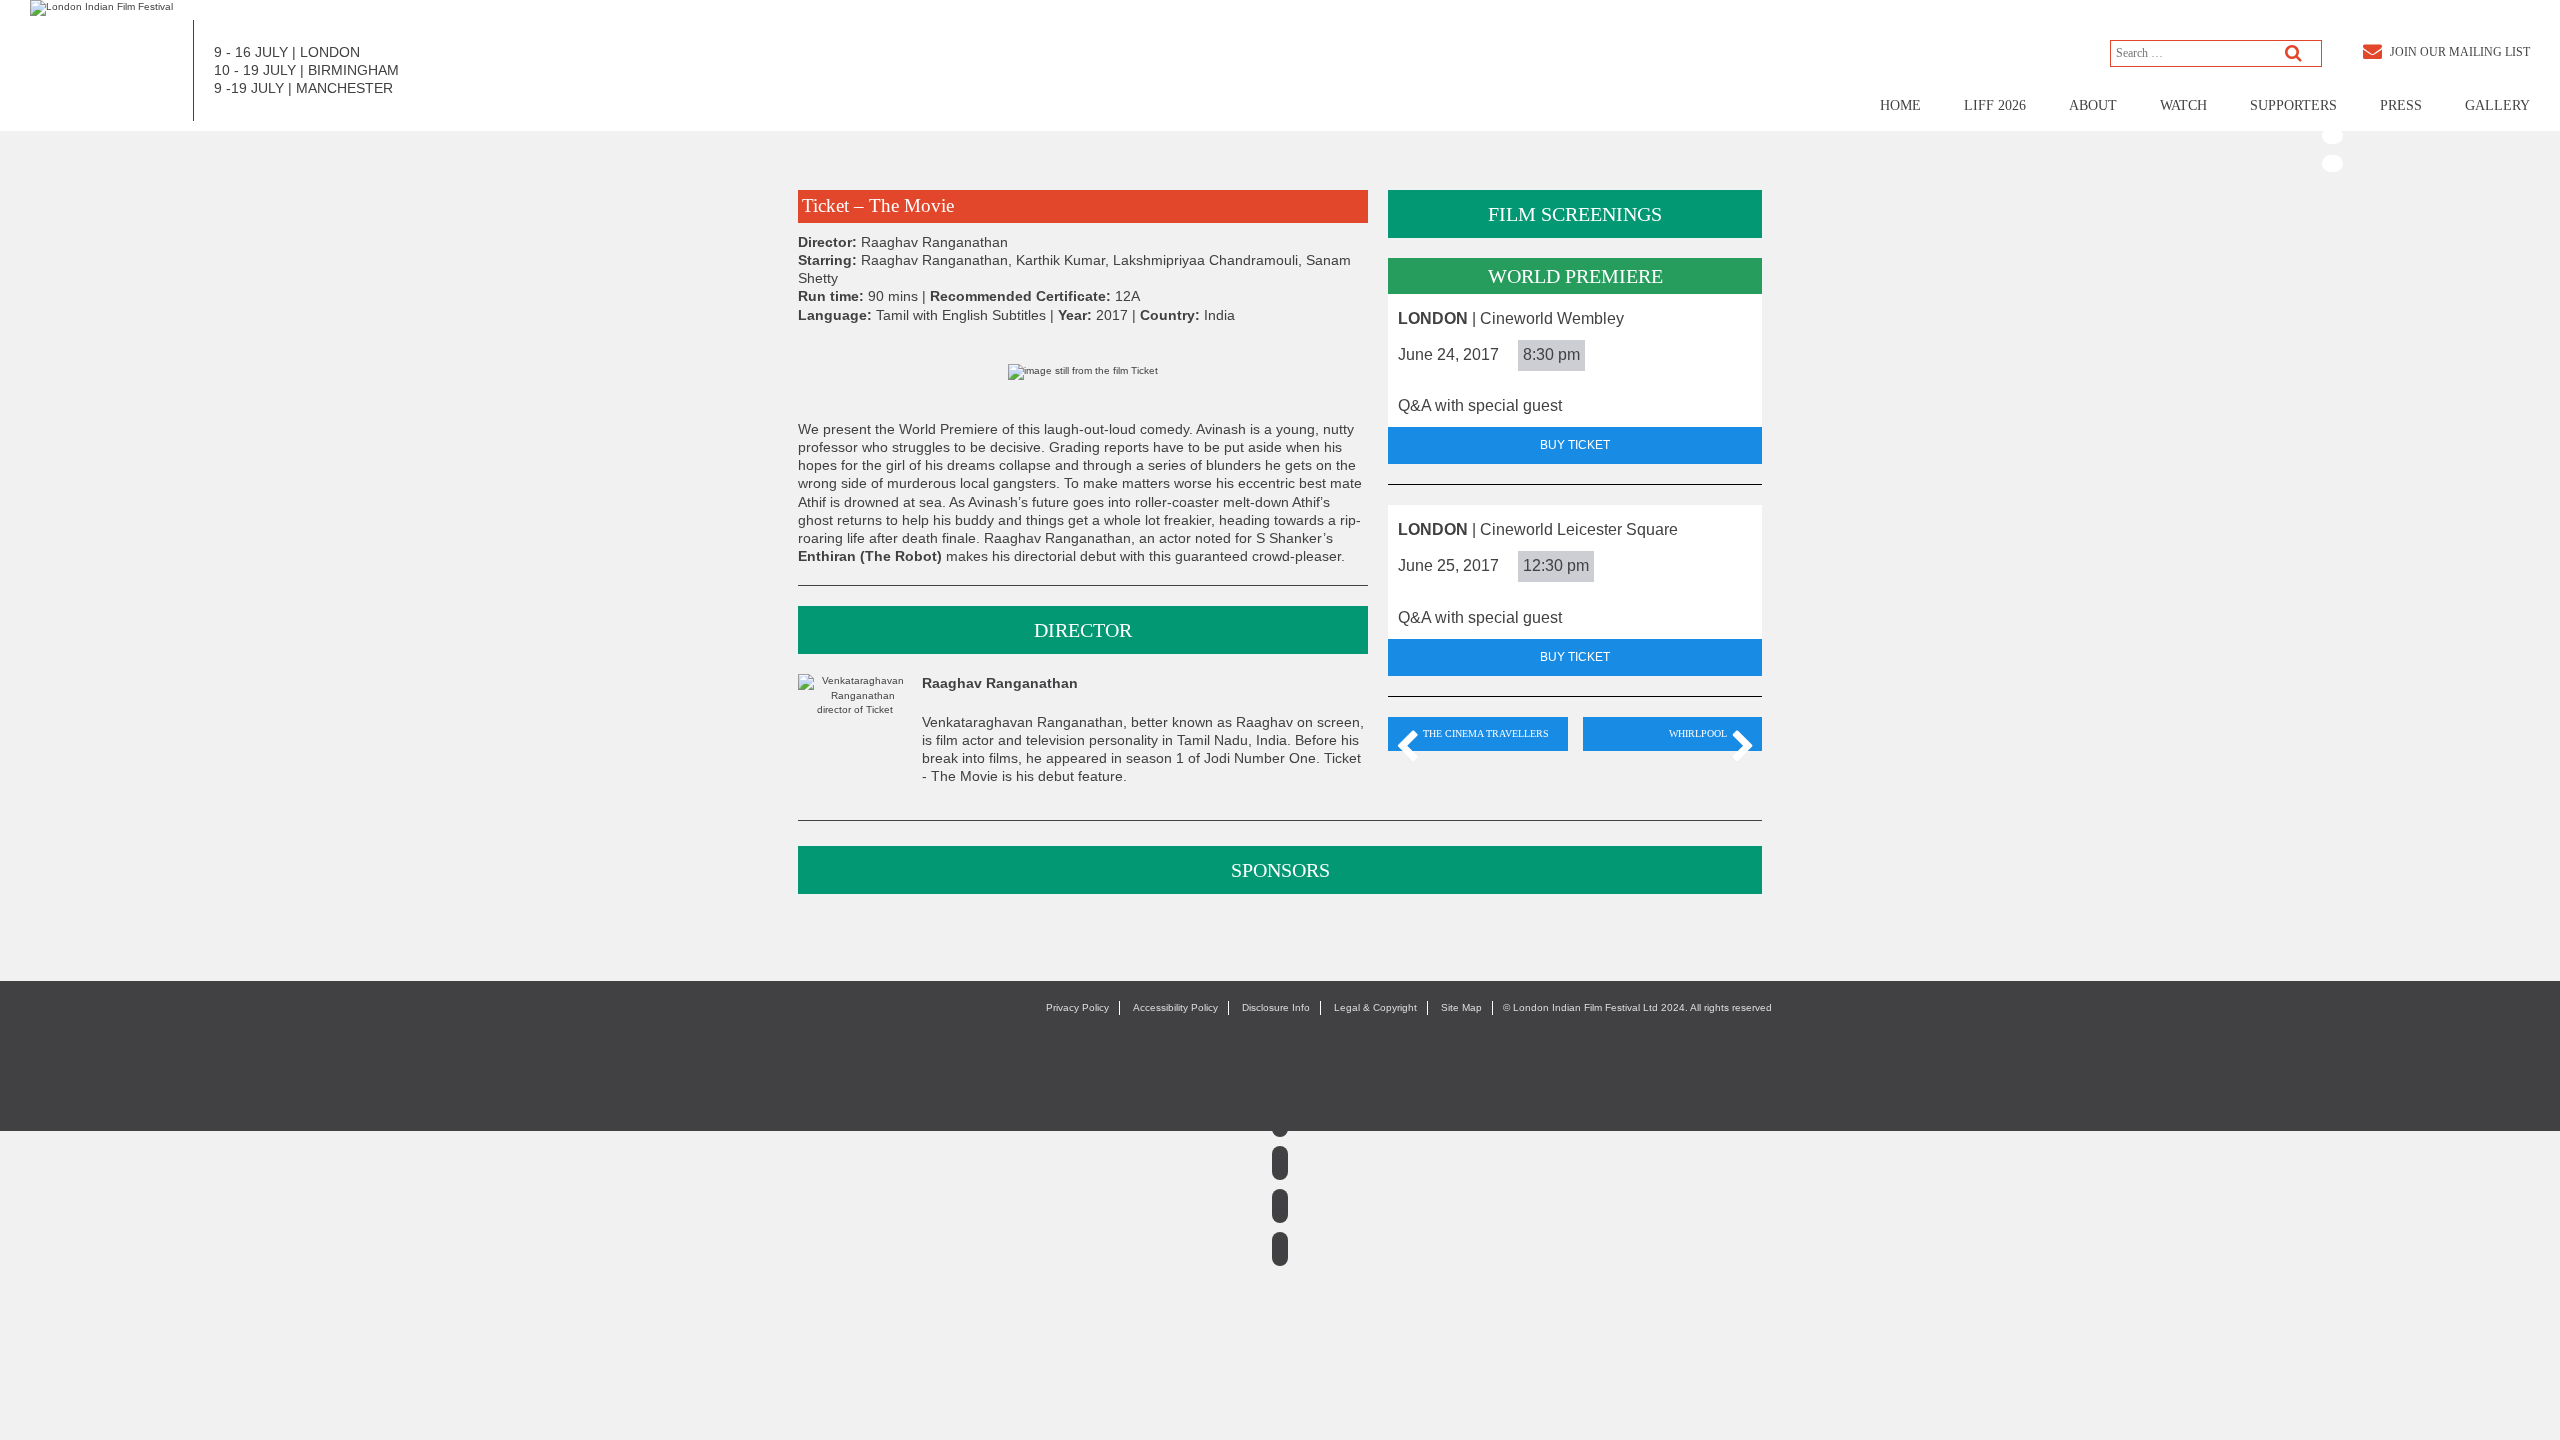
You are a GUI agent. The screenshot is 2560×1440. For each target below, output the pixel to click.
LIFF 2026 (1995, 105)
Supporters (2293, 105)
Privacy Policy (1077, 1007)
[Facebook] (2332, 54)
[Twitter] (2332, 81)
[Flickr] (2332, 163)
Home (1900, 105)
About (2093, 105)
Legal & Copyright (1375, 1007)
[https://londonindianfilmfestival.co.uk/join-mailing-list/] (101, 7)
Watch (2183, 105)
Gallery (2497, 105)
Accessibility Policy (1175, 1007)
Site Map (1461, 1007)
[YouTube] (2332, 135)
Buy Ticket (1575, 445)
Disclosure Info (1276, 1007)
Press (2401, 105)
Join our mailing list (2458, 52)
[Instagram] (1280, 1163)
